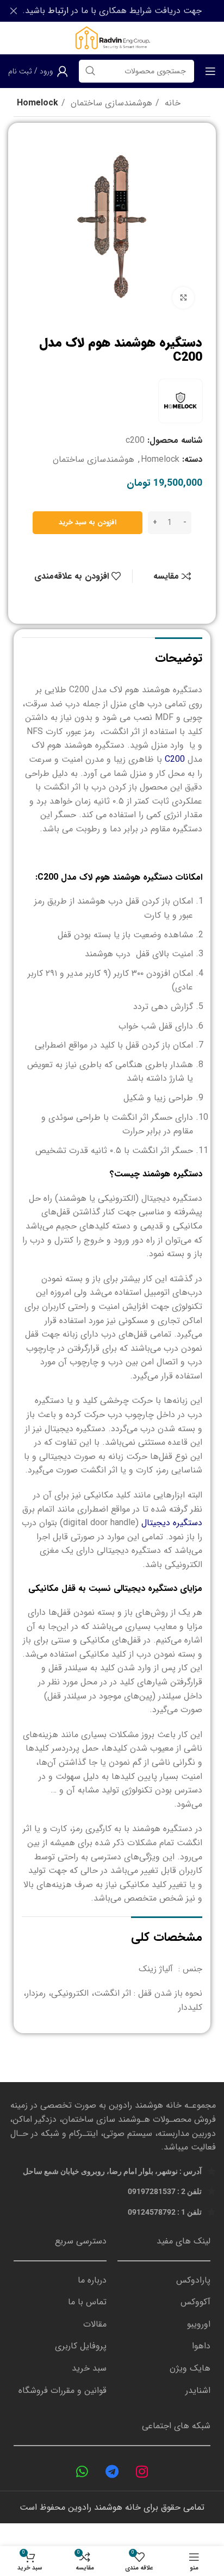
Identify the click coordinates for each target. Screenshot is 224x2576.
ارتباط (58, 11)
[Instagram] (142, 2472)
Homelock (38, 103)
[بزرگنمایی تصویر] (183, 298)
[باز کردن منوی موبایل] (210, 71)
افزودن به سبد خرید (88, 522)
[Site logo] (112, 38)
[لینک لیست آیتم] (164, 2280)
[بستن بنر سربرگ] (14, 11)
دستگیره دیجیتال (172, 1523)
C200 (175, 759)
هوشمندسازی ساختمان (110, 103)
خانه (171, 103)
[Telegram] (112, 2472)
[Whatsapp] (82, 2472)
